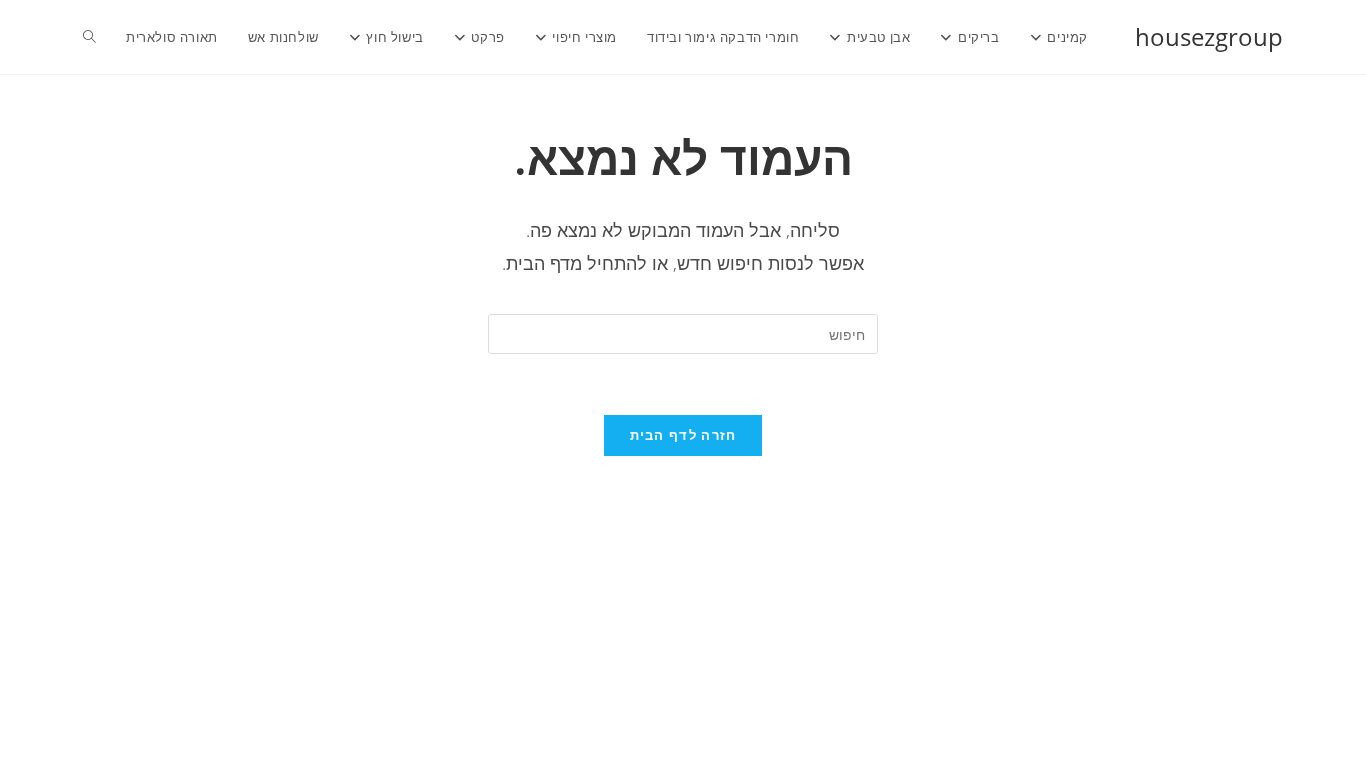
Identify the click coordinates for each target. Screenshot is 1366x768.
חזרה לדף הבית (683, 435)
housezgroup (1209, 36)
